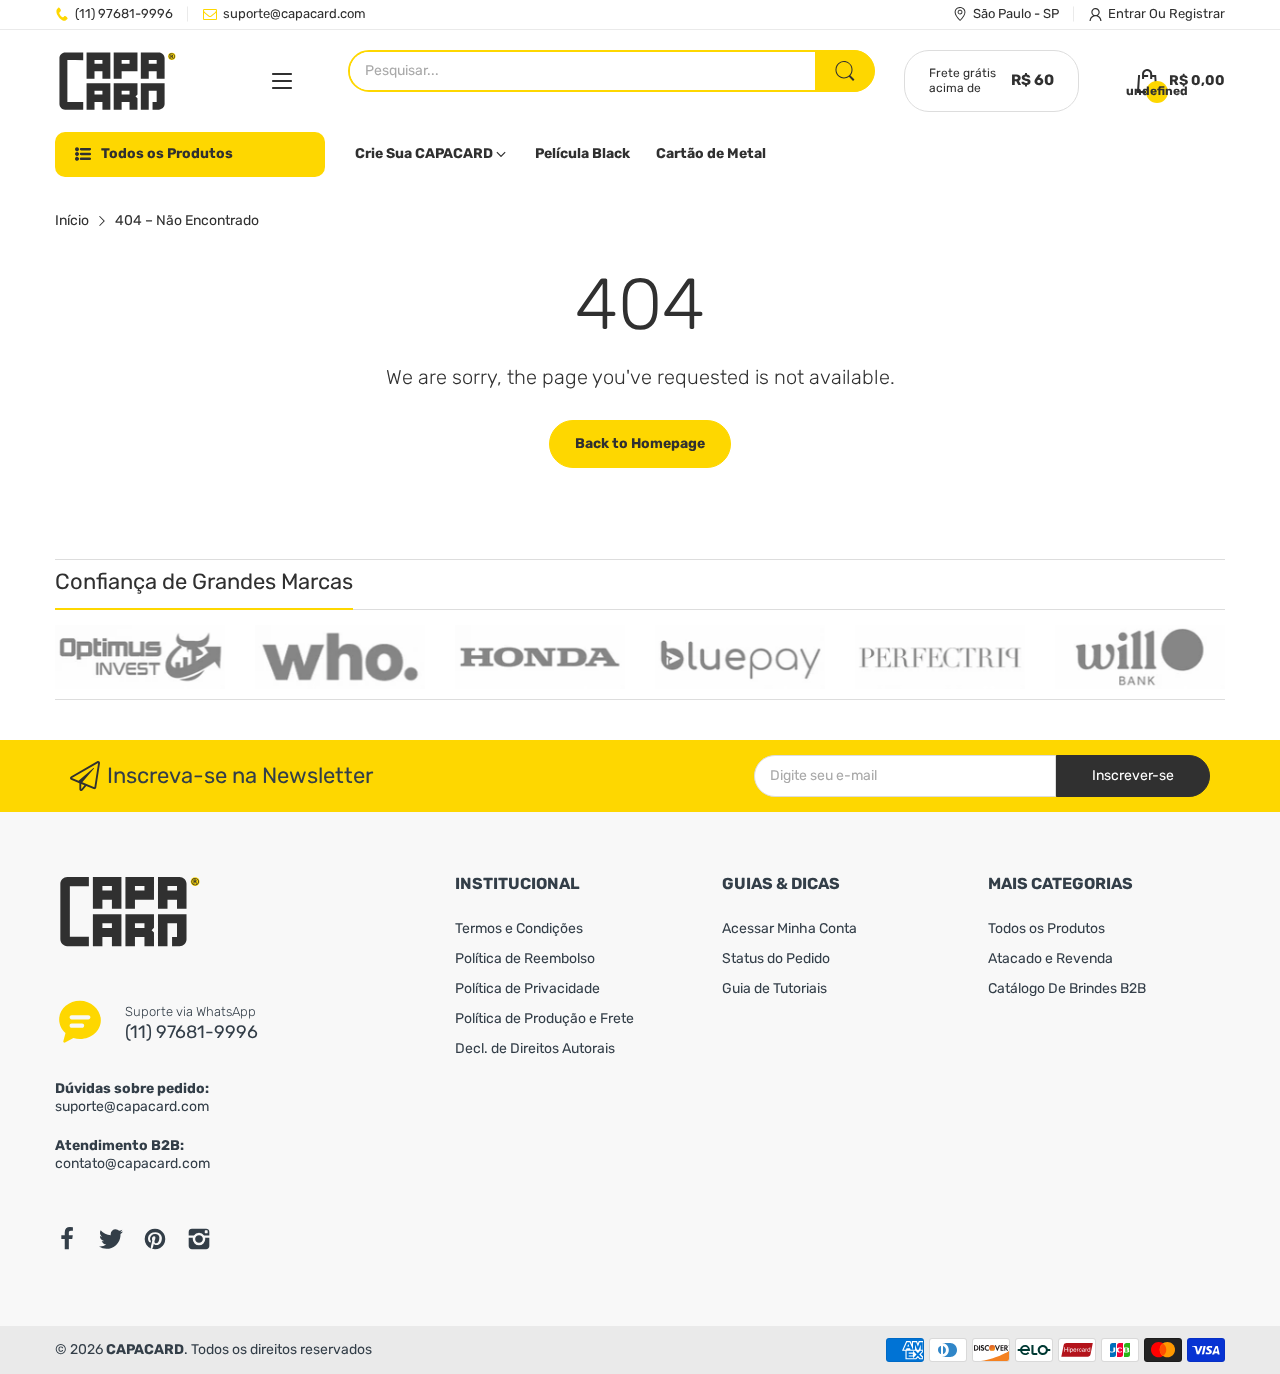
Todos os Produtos (1046, 928)
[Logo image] (140, 657)
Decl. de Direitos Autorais (535, 1048)
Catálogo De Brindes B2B (1067, 988)
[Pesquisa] (845, 71)
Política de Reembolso (525, 958)
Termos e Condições (519, 928)
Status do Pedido (776, 958)
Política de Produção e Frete (544, 1018)
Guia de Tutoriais (774, 988)
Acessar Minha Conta (789, 928)
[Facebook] (67, 1239)
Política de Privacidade (527, 988)
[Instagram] (199, 1239)
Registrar (1197, 13)
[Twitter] (111, 1239)
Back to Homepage (640, 443)
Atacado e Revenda (1050, 958)
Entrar (1128, 13)
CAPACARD (145, 1349)
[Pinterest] (155, 1239)
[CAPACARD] (117, 81)
